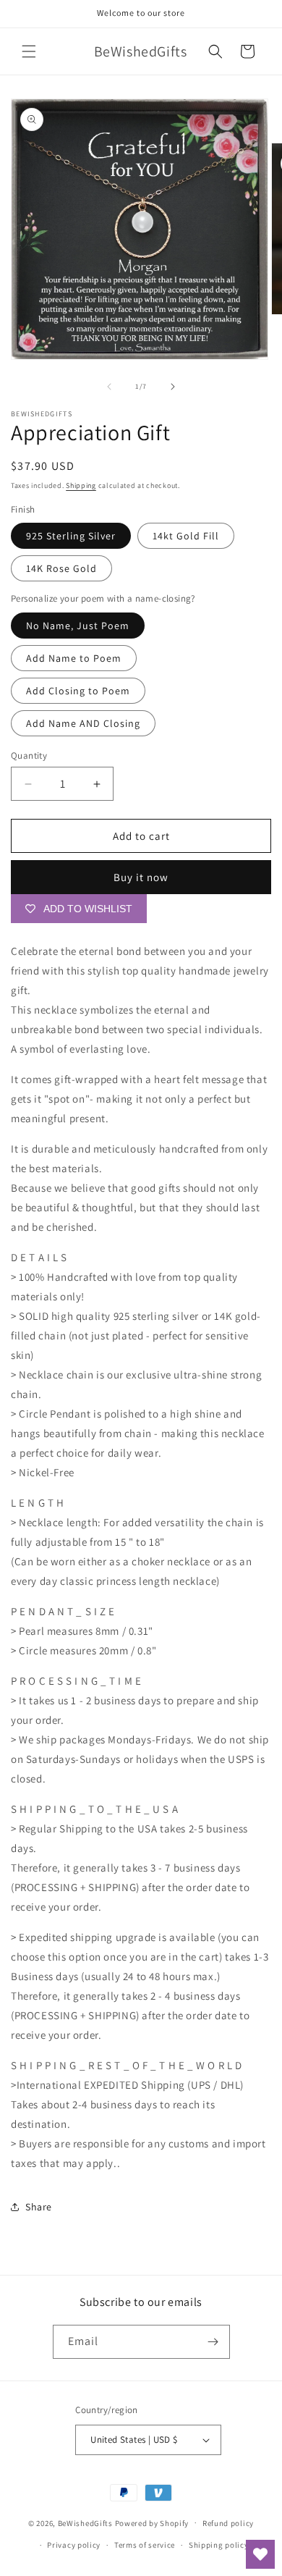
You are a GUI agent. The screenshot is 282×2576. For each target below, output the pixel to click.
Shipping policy (219, 2545)
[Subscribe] (213, 2342)
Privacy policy (74, 2545)
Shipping (81, 485)
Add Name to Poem (74, 658)
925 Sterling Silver (71, 536)
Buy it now (141, 877)
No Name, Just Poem (78, 626)
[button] (29, 51)
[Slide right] (173, 387)
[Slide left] (109, 387)
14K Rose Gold (61, 568)
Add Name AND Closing (83, 723)
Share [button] (39, 2207)
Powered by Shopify (152, 2522)
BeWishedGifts (85, 2522)
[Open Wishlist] (260, 2554)
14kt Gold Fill (186, 536)
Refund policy (228, 2523)
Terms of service (145, 2545)
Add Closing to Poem (78, 691)
